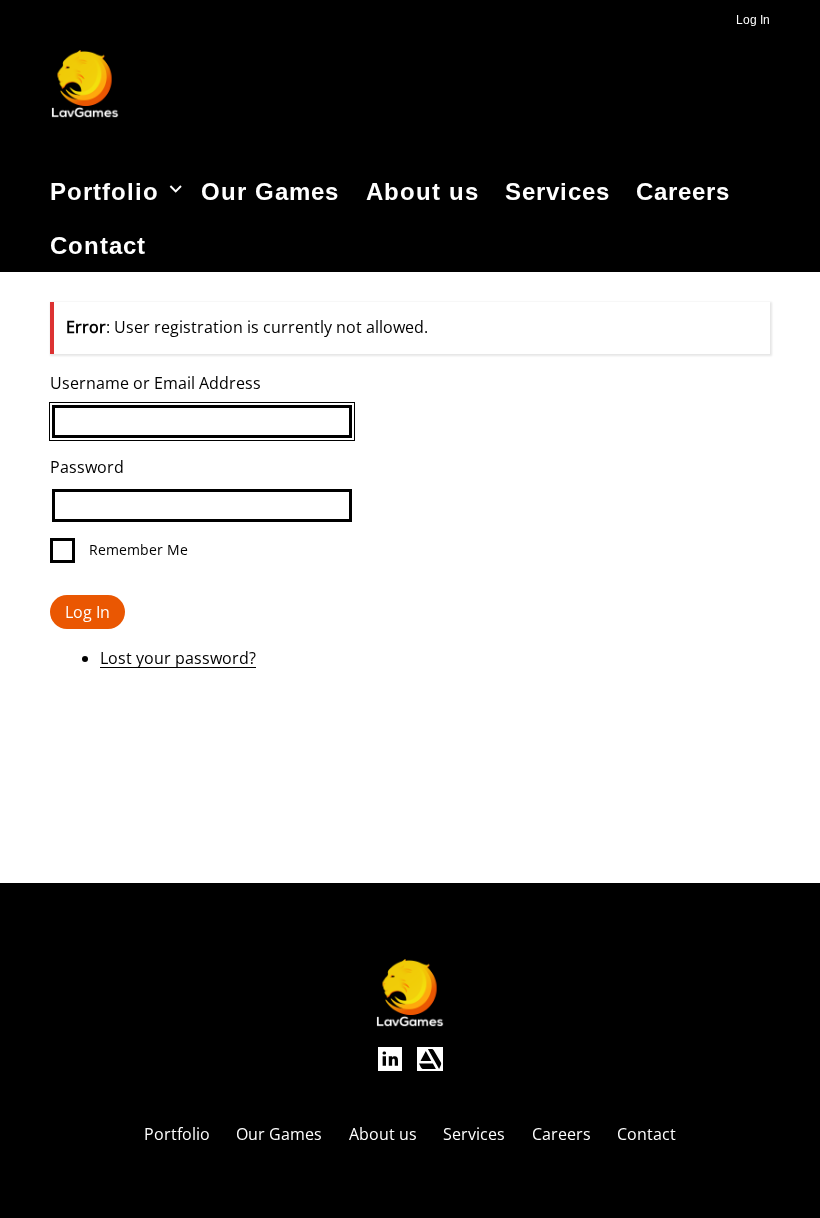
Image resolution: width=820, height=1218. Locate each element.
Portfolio (104, 191)
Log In (87, 612)
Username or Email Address (155, 383)
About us (422, 191)
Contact (98, 245)
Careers (683, 191)
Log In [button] (753, 20)
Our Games (270, 191)
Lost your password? (178, 658)
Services (557, 191)
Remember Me (138, 549)
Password (87, 467)
